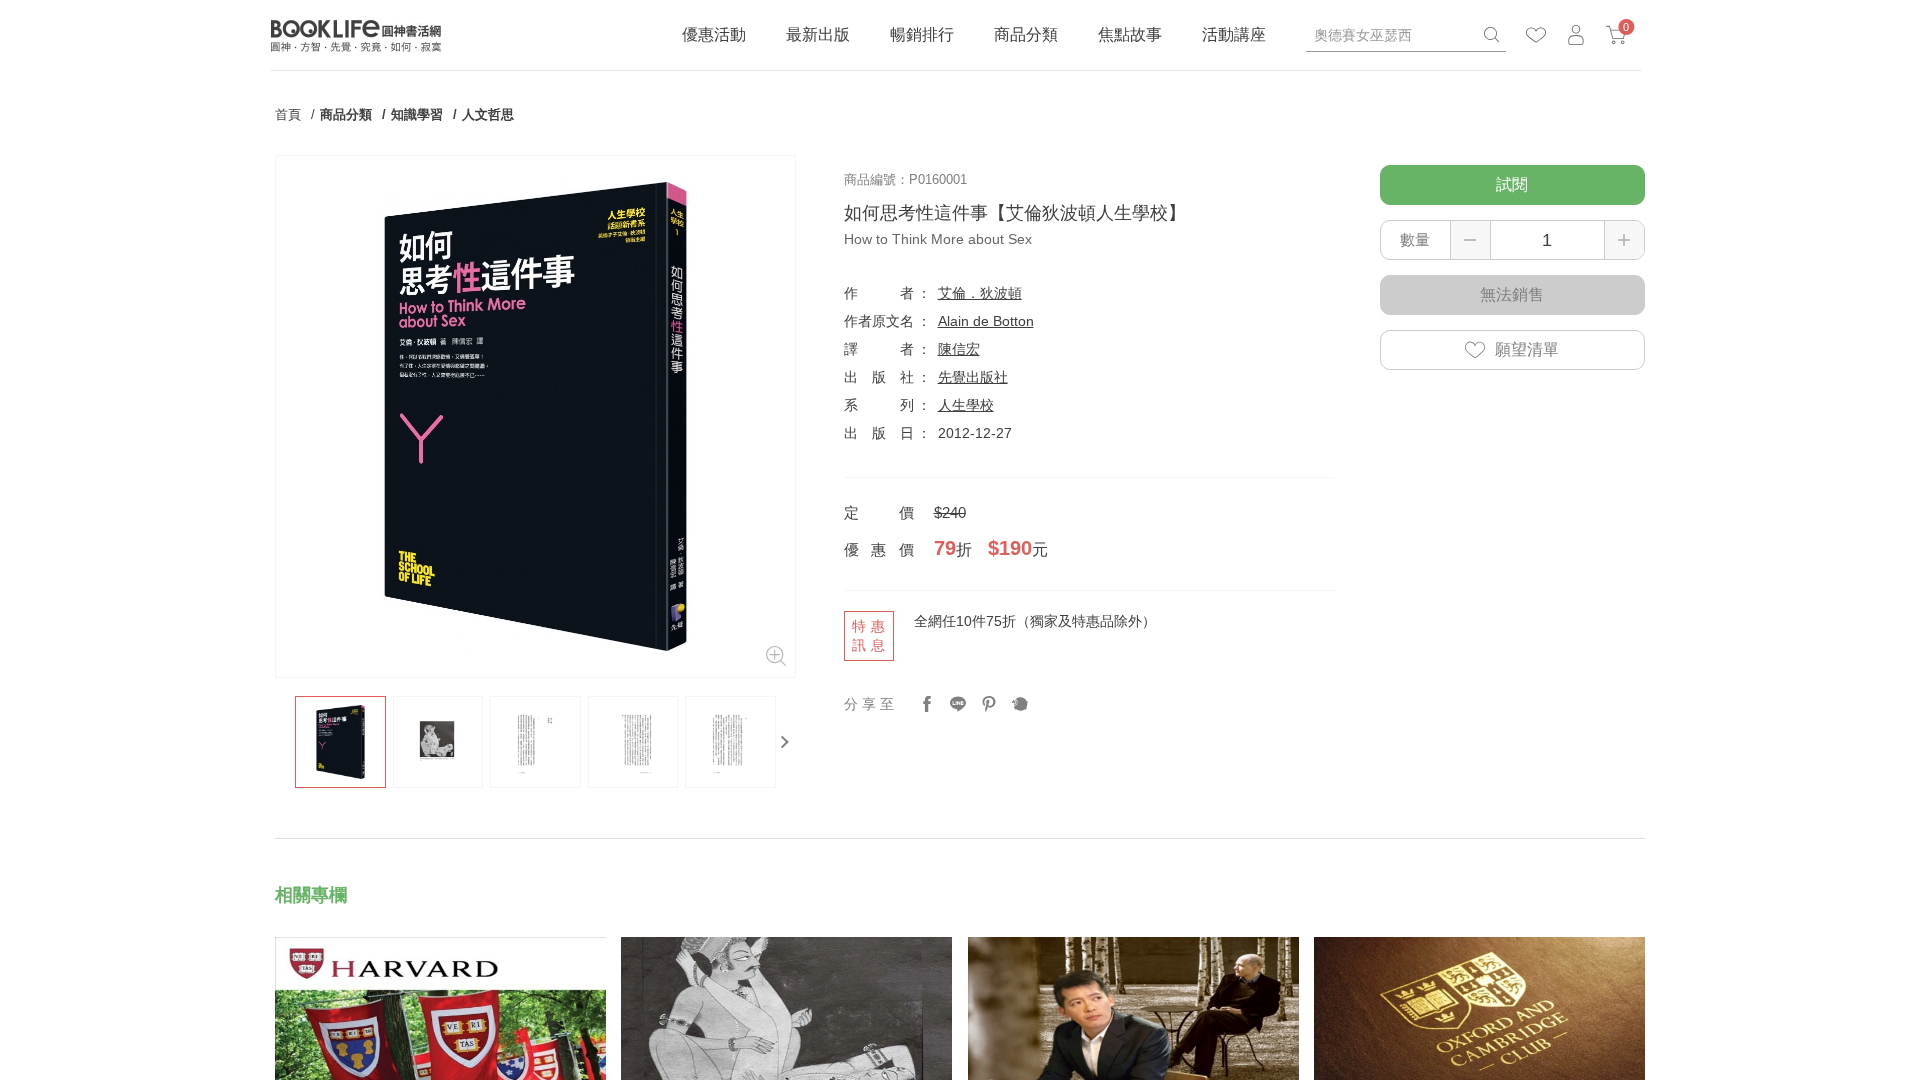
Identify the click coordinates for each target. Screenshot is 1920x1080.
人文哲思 (488, 114)
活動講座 (1234, 34)
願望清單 (1527, 349)
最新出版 (818, 34)
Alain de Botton (986, 321)
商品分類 (1026, 34)
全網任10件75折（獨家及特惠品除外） (1035, 621)
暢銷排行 (922, 34)
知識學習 (417, 114)
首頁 (288, 114)
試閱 (1512, 184)
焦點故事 (1130, 34)
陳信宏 (959, 349)
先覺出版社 (973, 377)
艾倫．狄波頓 (980, 293)
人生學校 (966, 405)
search (1491, 35)
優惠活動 (714, 34)
